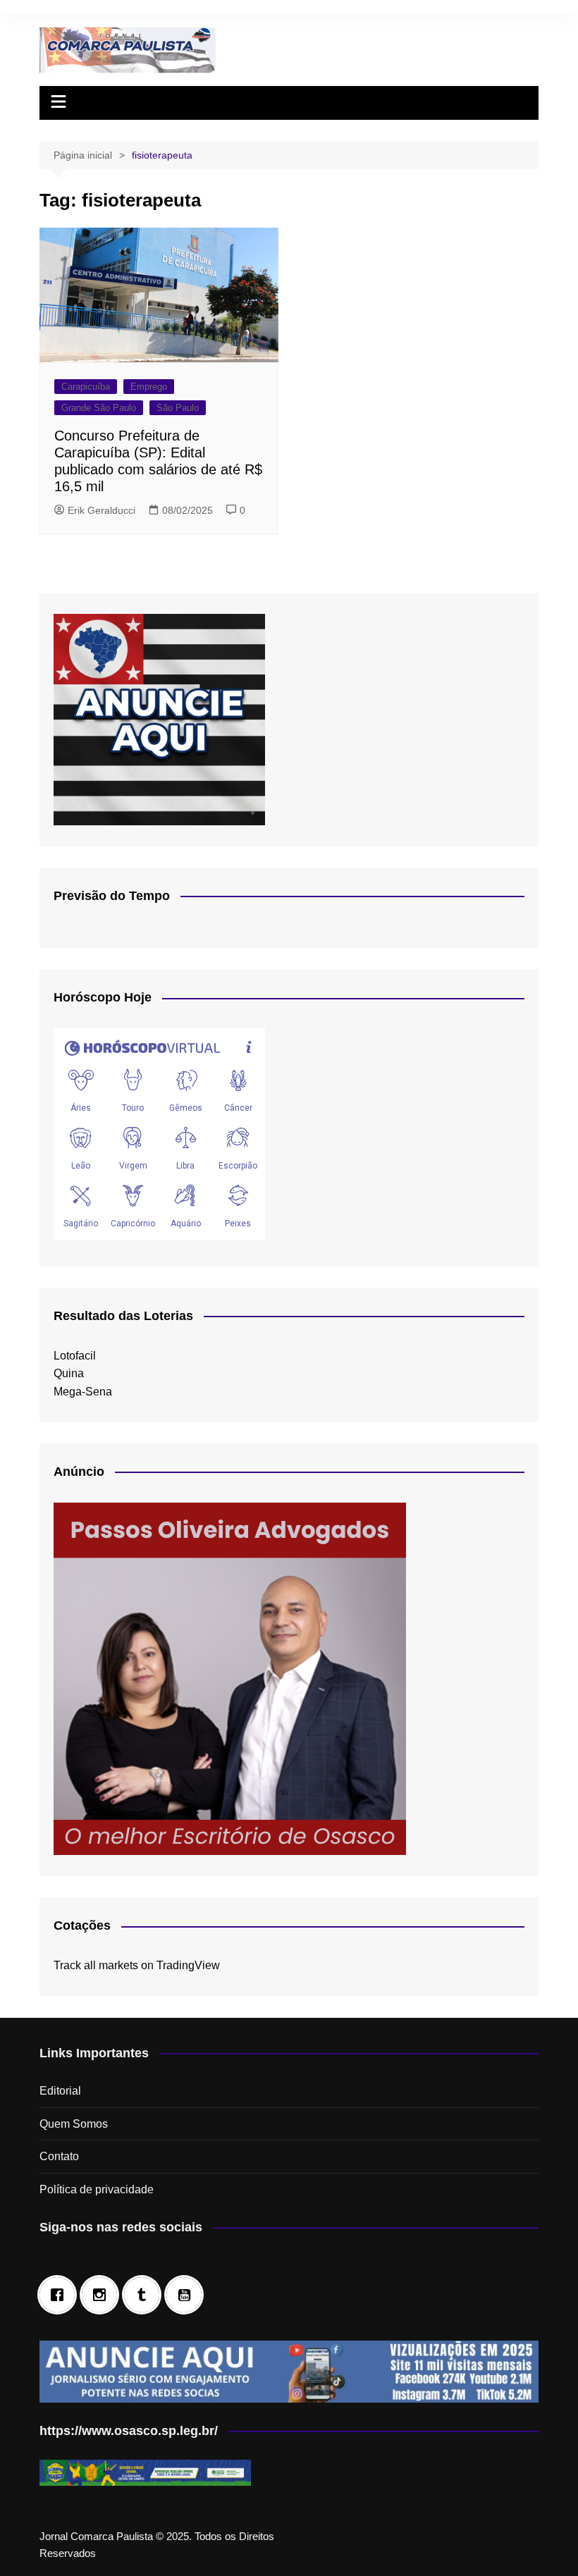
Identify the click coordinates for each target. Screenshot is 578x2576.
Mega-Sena (83, 1392)
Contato (59, 2156)
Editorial (60, 2091)
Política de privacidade (97, 2189)
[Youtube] (187, 2295)
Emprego (149, 387)
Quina (69, 1373)
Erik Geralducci (102, 510)
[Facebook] (61, 2295)
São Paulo (178, 408)
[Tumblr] (145, 2295)
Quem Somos (74, 2124)
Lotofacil (75, 1356)
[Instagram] (103, 2295)
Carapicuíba (86, 387)
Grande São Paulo (99, 408)
